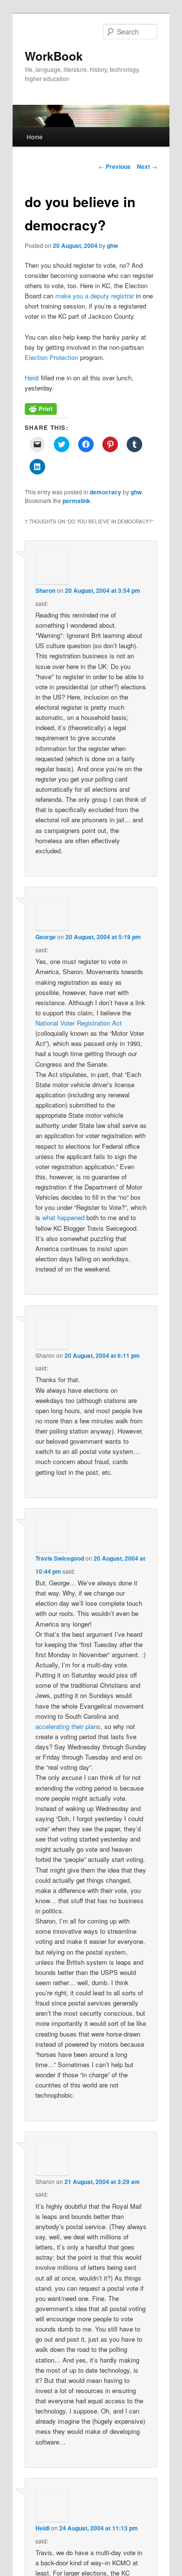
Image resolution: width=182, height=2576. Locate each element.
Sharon (45, 590)
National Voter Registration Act (79, 1023)
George (46, 937)
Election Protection (51, 357)
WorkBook (54, 56)
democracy (106, 492)
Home (35, 137)
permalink (76, 501)
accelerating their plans (68, 1726)
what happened (63, 1217)
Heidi (32, 378)
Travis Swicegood (60, 1558)
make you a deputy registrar (95, 296)
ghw (112, 245)
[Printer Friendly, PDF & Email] (41, 412)
